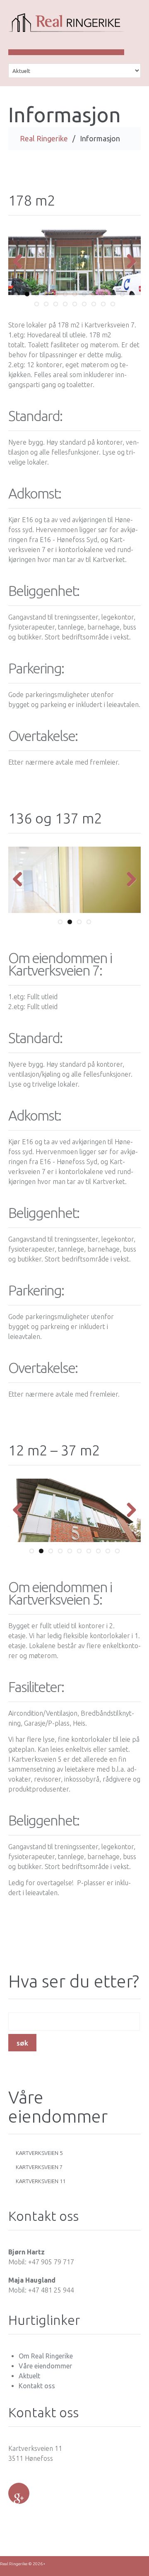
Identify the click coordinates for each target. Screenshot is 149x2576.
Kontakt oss (37, 2386)
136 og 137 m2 (55, 818)
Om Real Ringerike (46, 2356)
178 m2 (32, 200)
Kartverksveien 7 (39, 2167)
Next (128, 262)
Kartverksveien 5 (39, 2153)
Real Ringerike (44, 138)
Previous (21, 262)
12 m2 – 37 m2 (54, 1450)
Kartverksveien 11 (41, 2181)
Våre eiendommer (45, 2366)
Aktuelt (29, 2376)
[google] (19, 2493)
